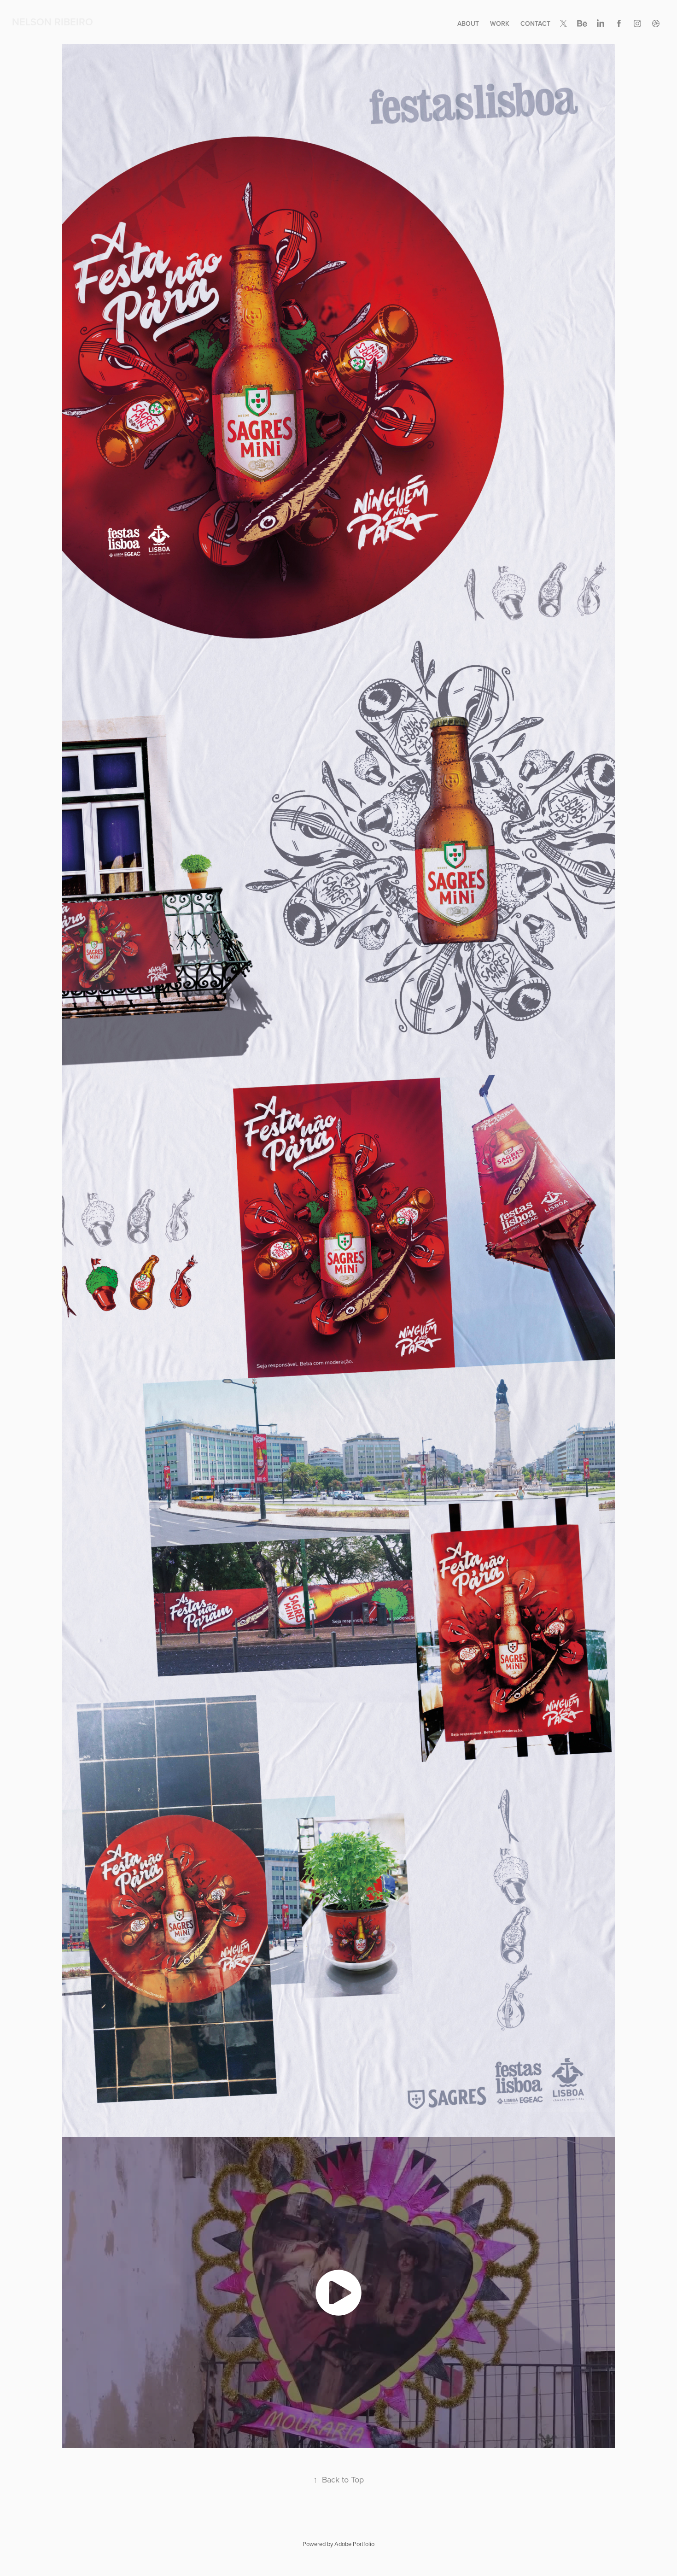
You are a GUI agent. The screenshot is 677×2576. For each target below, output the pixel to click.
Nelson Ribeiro (53, 22)
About (468, 23)
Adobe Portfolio (354, 2544)
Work (500, 23)
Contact (535, 23)
